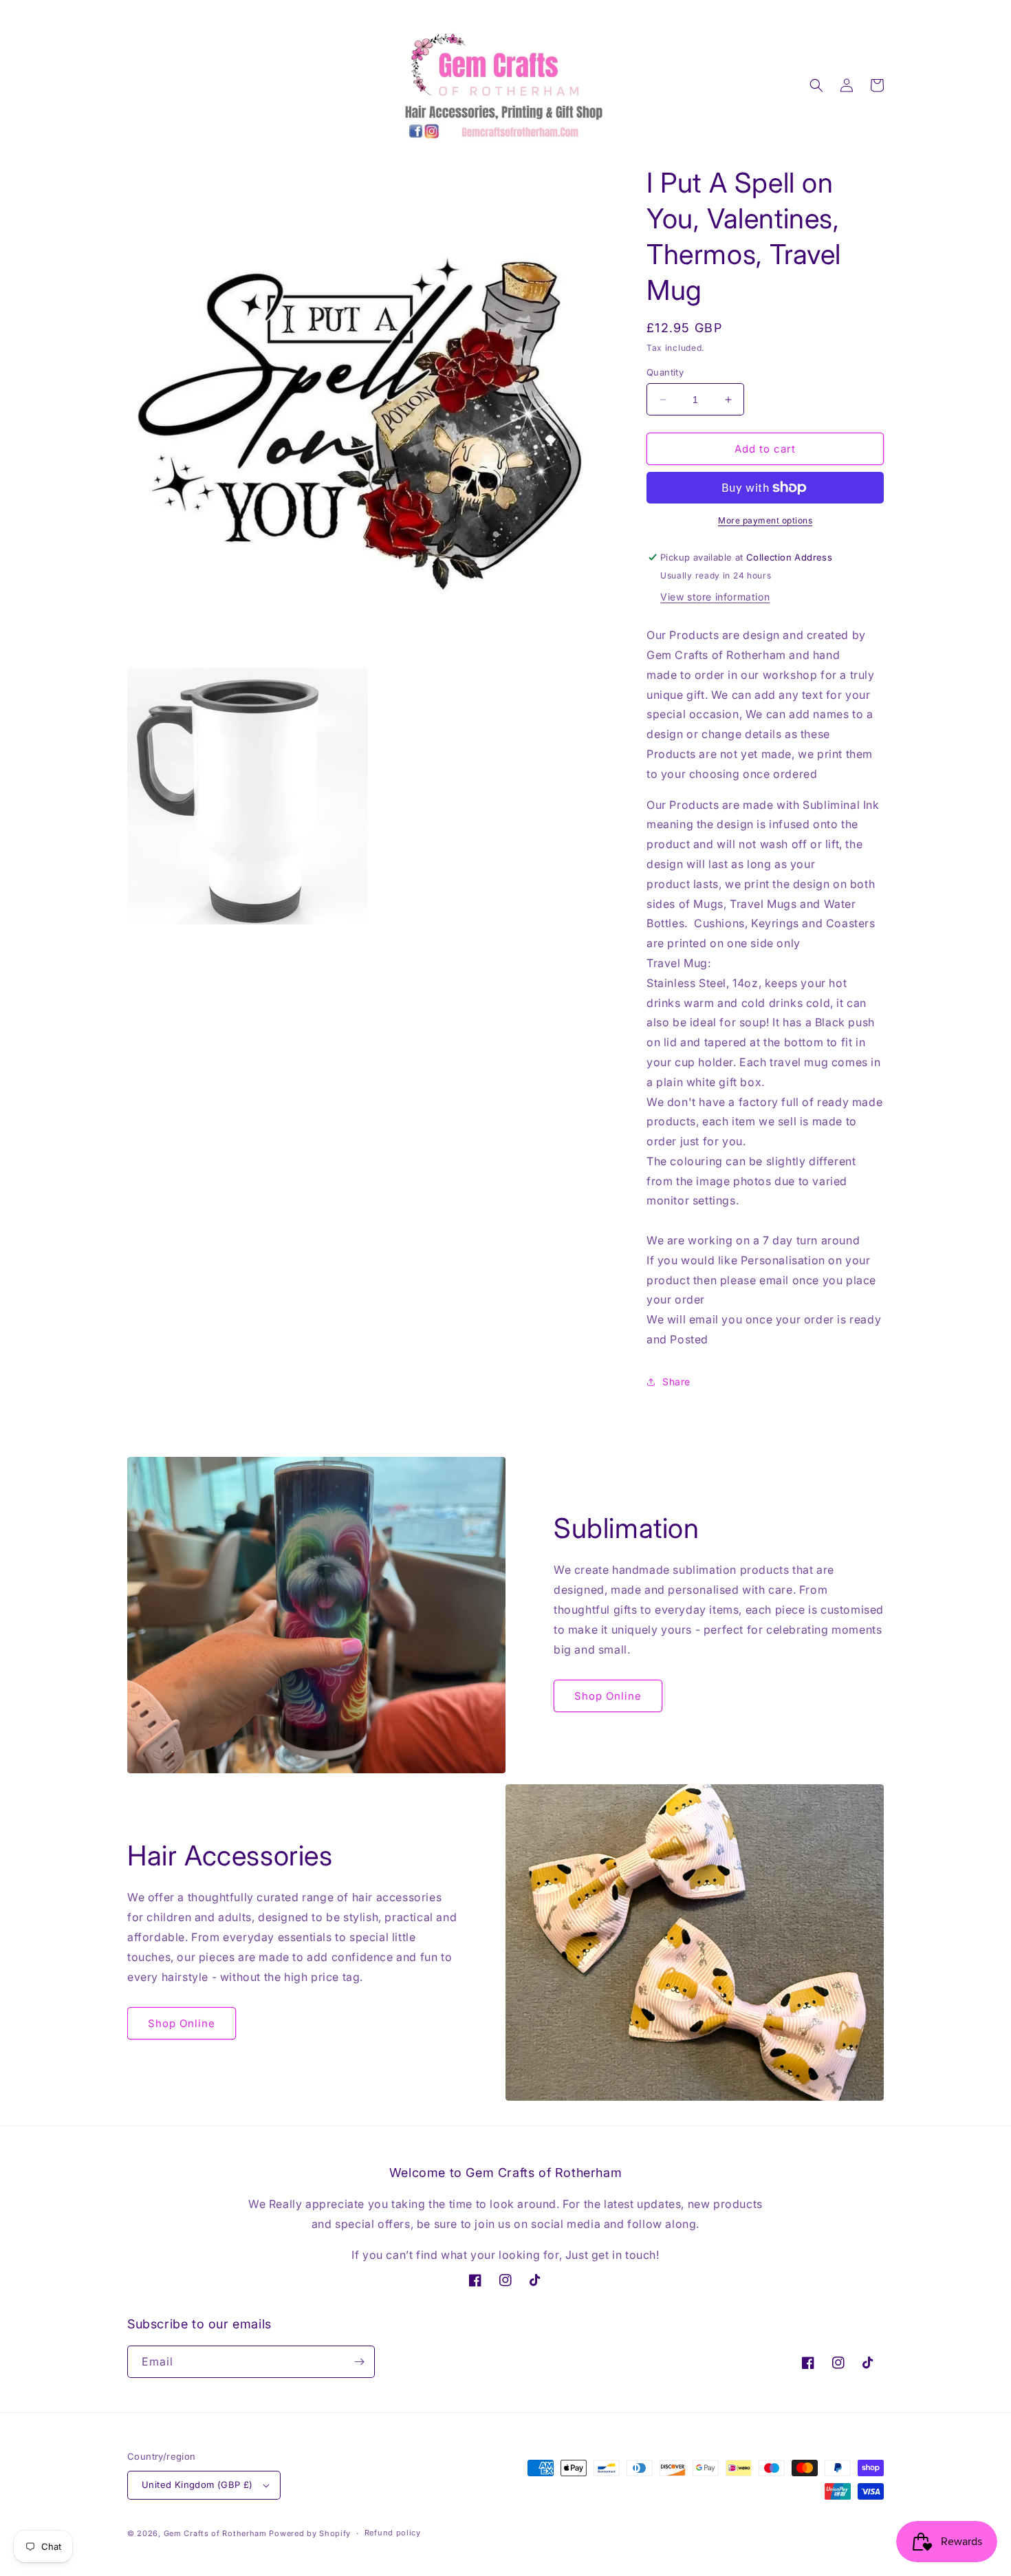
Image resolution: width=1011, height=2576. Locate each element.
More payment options (765, 520)
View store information (715, 597)
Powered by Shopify (310, 2533)
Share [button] (676, 1382)
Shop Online (608, 1696)
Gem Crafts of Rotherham (215, 2533)
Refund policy (393, 2533)
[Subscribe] (359, 2362)
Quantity (665, 372)
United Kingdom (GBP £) (197, 2485)
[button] (816, 85)
